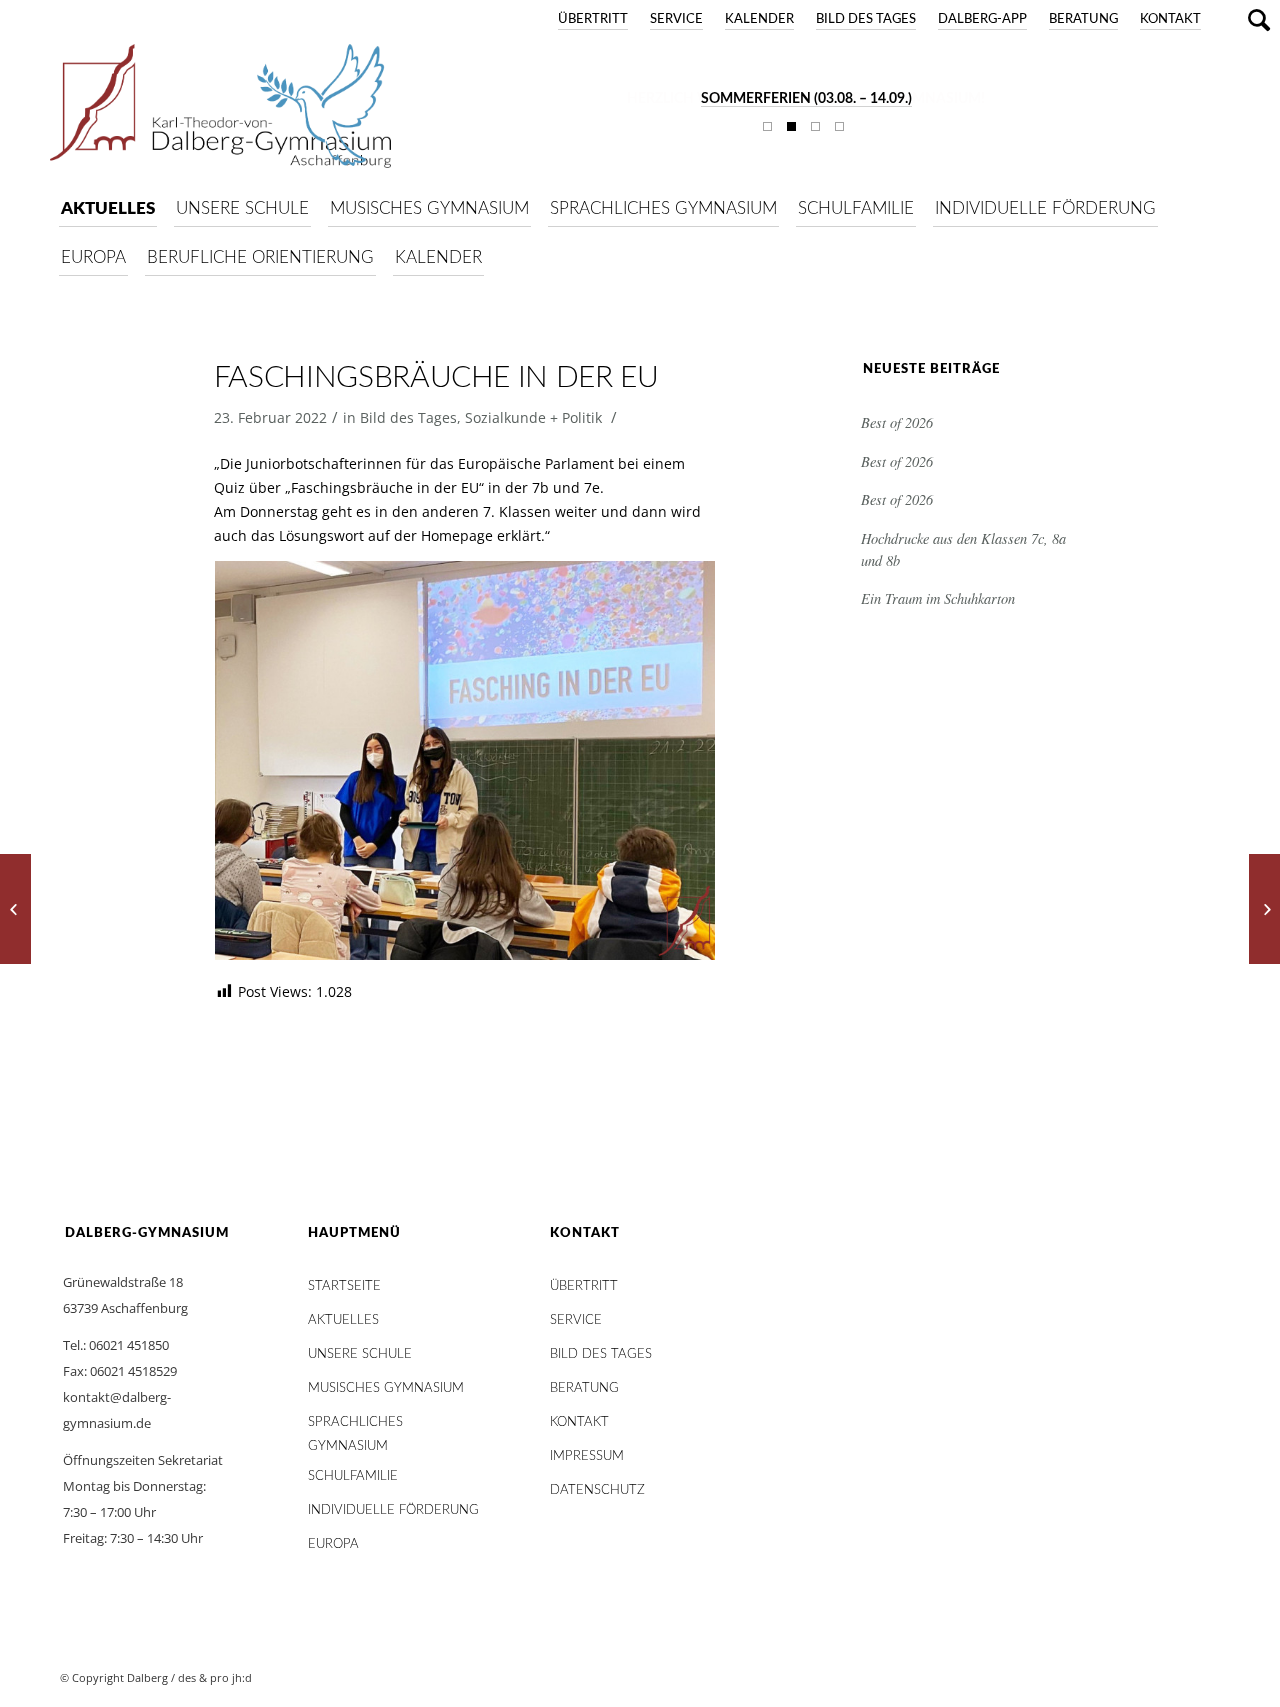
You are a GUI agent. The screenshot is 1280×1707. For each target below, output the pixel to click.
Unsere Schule (360, 1354)
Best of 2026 (897, 422)
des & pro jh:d (215, 1677)
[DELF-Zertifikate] (15, 909)
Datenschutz (597, 1490)
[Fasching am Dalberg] (1264, 909)
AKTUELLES (343, 1320)
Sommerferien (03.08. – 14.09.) (806, 99)
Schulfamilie (353, 1476)
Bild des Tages (866, 19)
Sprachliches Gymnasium (355, 1427)
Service (676, 19)
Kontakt (1170, 19)
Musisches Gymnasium (386, 1388)
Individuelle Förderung (393, 1510)
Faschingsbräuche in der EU (436, 378)
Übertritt (593, 19)
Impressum (587, 1456)
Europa (333, 1544)
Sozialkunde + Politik (533, 417)
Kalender (759, 19)
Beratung (1083, 19)
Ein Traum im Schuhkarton (938, 598)
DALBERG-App (982, 19)
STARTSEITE (344, 1286)
